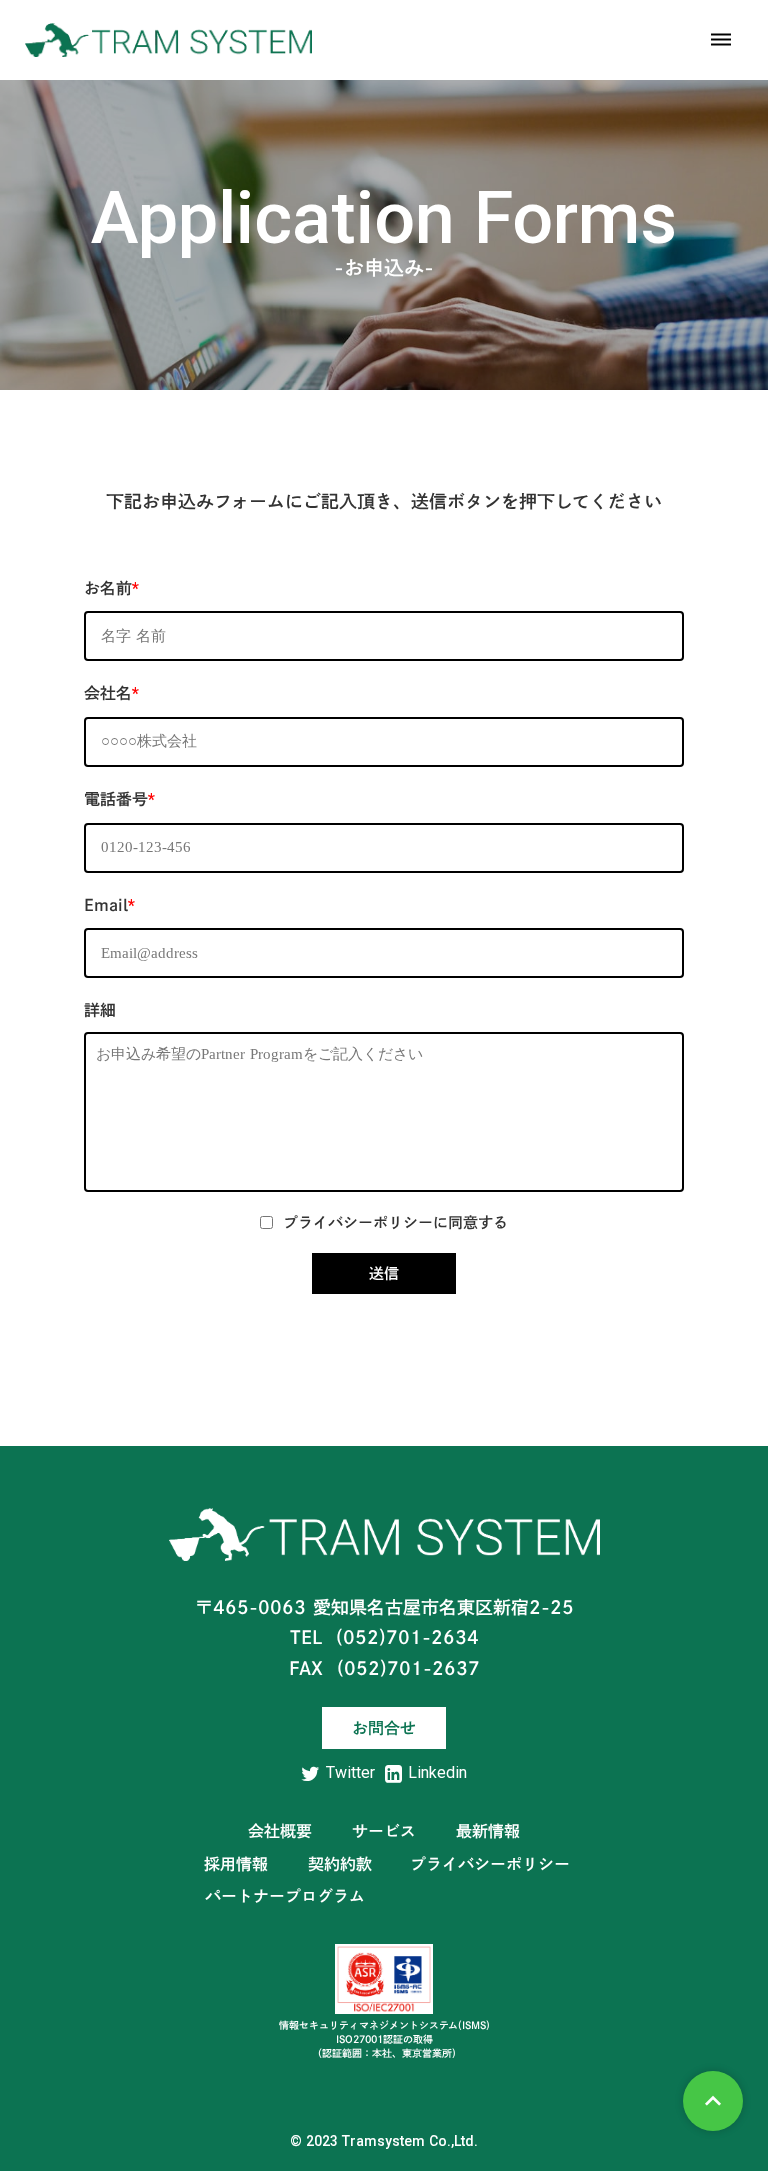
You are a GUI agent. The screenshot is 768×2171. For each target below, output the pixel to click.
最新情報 (488, 1831)
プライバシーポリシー (490, 1864)
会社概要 (280, 1831)
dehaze (721, 40)
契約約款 (340, 1864)
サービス (384, 1831)
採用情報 (236, 1864)
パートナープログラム (285, 1896)
